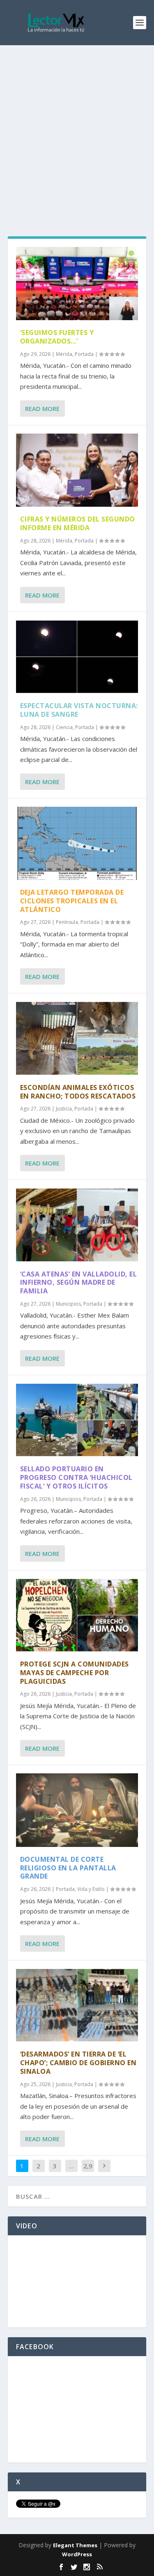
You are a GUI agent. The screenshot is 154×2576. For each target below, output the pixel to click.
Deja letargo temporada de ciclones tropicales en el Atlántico (72, 901)
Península (67, 922)
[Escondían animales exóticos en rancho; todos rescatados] (77, 1038)
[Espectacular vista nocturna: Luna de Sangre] (77, 657)
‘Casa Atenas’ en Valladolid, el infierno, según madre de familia (79, 1283)
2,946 (88, 2172)
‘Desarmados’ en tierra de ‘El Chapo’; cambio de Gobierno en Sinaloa (78, 2063)
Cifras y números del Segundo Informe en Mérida (78, 523)
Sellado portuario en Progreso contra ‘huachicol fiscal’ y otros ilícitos (76, 1477)
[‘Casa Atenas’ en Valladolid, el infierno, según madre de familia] (77, 1225)
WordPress (77, 2554)
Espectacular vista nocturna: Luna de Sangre (79, 710)
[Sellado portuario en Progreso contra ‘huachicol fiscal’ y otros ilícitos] (77, 1420)
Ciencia (64, 727)
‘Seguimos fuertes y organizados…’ (57, 337)
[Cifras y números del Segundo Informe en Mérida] (77, 470)
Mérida (64, 354)
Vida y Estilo (91, 1889)
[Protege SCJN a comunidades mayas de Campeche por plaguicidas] (77, 1615)
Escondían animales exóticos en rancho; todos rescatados (78, 1092)
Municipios (68, 1304)
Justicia (64, 1109)
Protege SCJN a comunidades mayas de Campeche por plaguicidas (75, 1673)
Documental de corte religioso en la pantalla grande (68, 1868)
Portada (84, 354)
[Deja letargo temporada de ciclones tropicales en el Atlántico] (77, 843)
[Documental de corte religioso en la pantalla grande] (77, 1810)
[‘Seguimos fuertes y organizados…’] (77, 284)
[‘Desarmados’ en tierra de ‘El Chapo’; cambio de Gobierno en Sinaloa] (77, 2005)
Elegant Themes (75, 2545)
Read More (42, 409)
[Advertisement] (77, 126)
